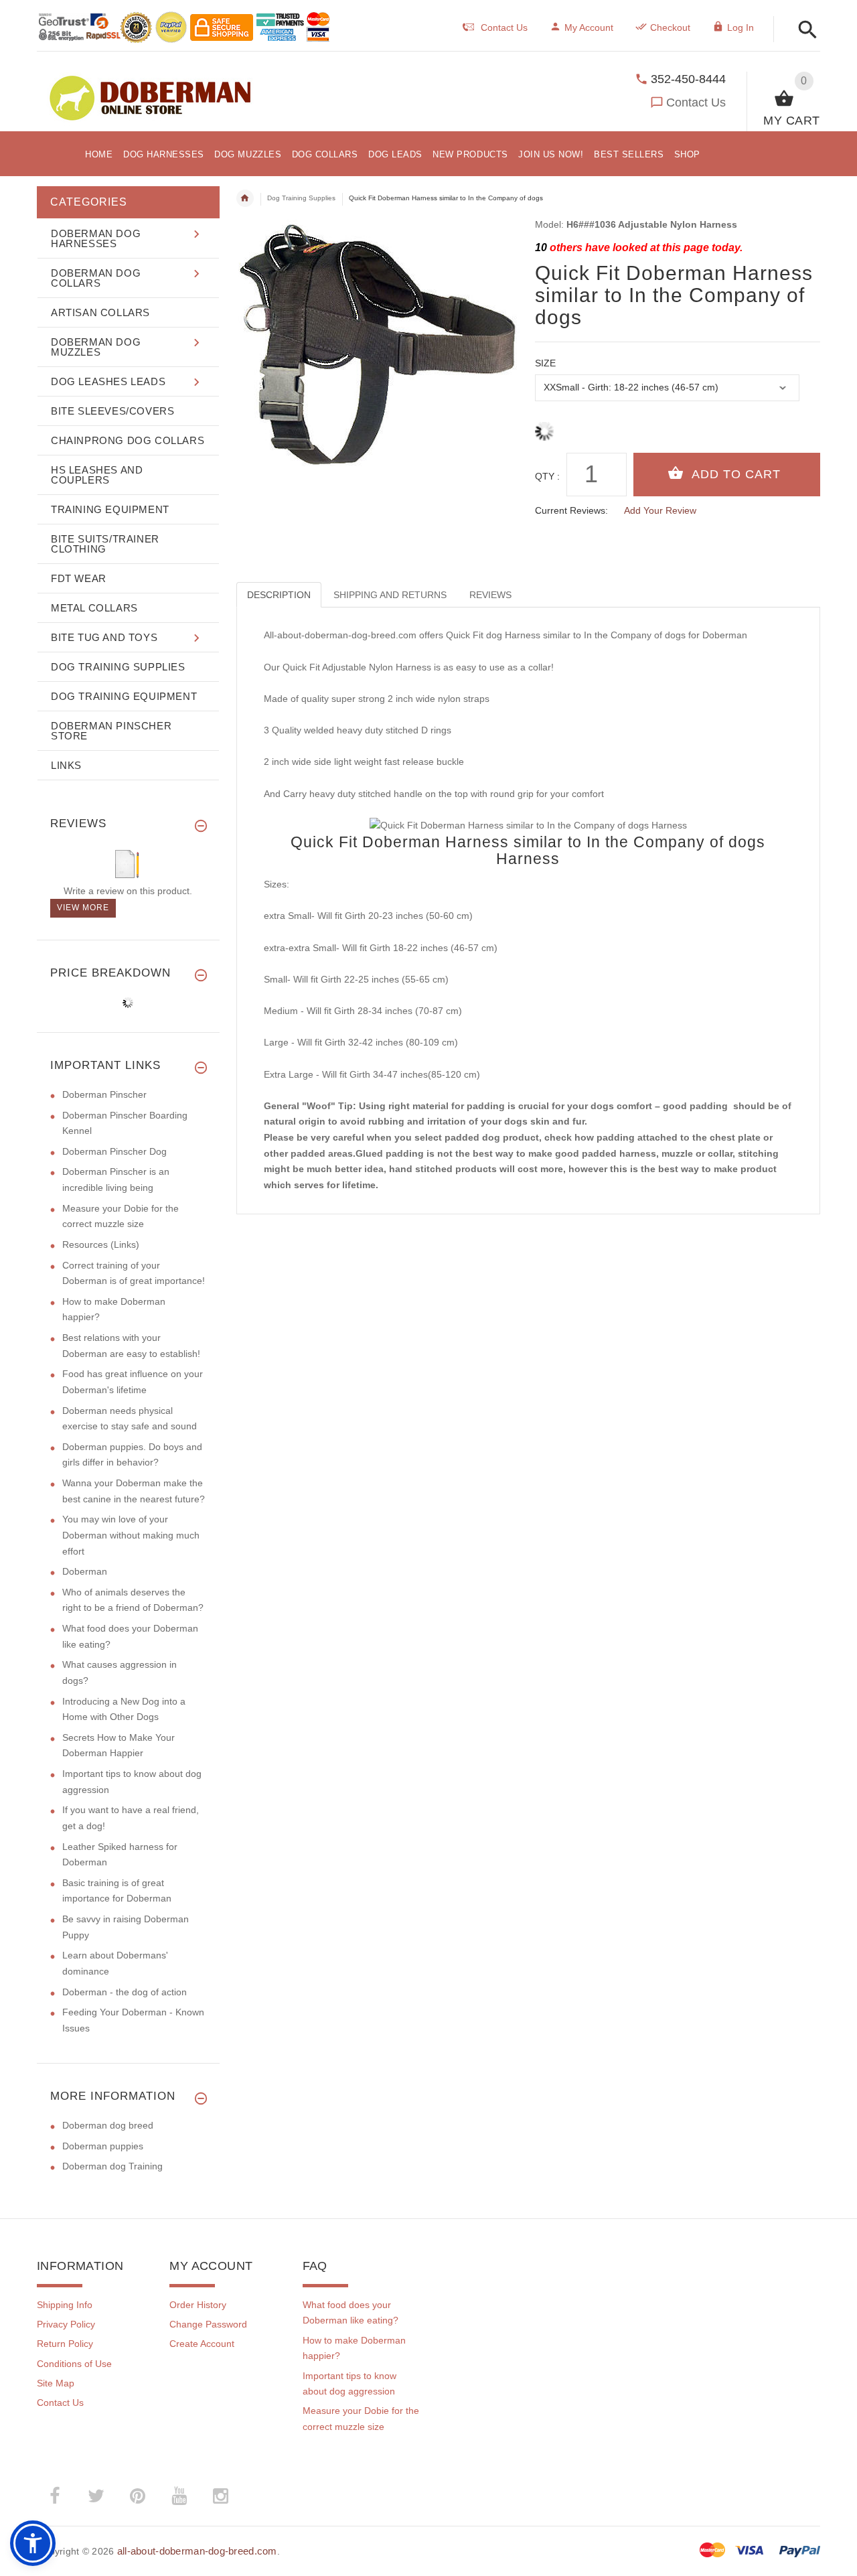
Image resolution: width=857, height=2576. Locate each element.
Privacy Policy (66, 2324)
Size (545, 363)
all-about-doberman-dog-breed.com (197, 2551)
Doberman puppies (103, 2146)
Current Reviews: (571, 510)
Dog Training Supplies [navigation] (301, 198)
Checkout (670, 27)
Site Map (56, 2383)
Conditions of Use (74, 2364)
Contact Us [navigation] (504, 27)
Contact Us (696, 102)
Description (279, 595)
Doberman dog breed (108, 2125)
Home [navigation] (245, 198)
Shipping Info (65, 2305)
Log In (741, 27)
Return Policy (65, 2344)
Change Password (208, 2324)
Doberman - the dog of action (125, 1992)
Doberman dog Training (112, 2166)
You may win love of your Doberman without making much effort (131, 1535)
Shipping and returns (390, 595)
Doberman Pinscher (104, 1094)
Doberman (85, 1571)
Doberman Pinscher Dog (114, 1151)
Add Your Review (660, 510)
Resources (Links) (101, 1244)
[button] (804, 30)
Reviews (490, 595)
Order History (198, 2305)
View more (83, 908)
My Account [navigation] (589, 27)
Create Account (202, 2344)
